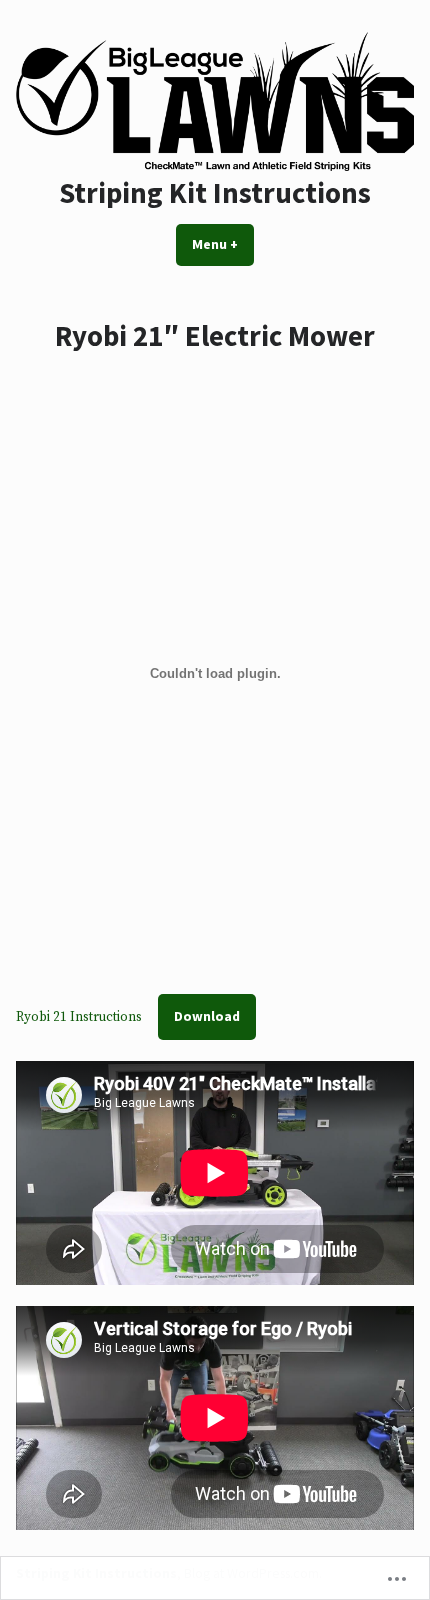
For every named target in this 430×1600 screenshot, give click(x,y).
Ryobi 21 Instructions (79, 1017)
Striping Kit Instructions (215, 193)
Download (207, 1016)
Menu (223, 244)
